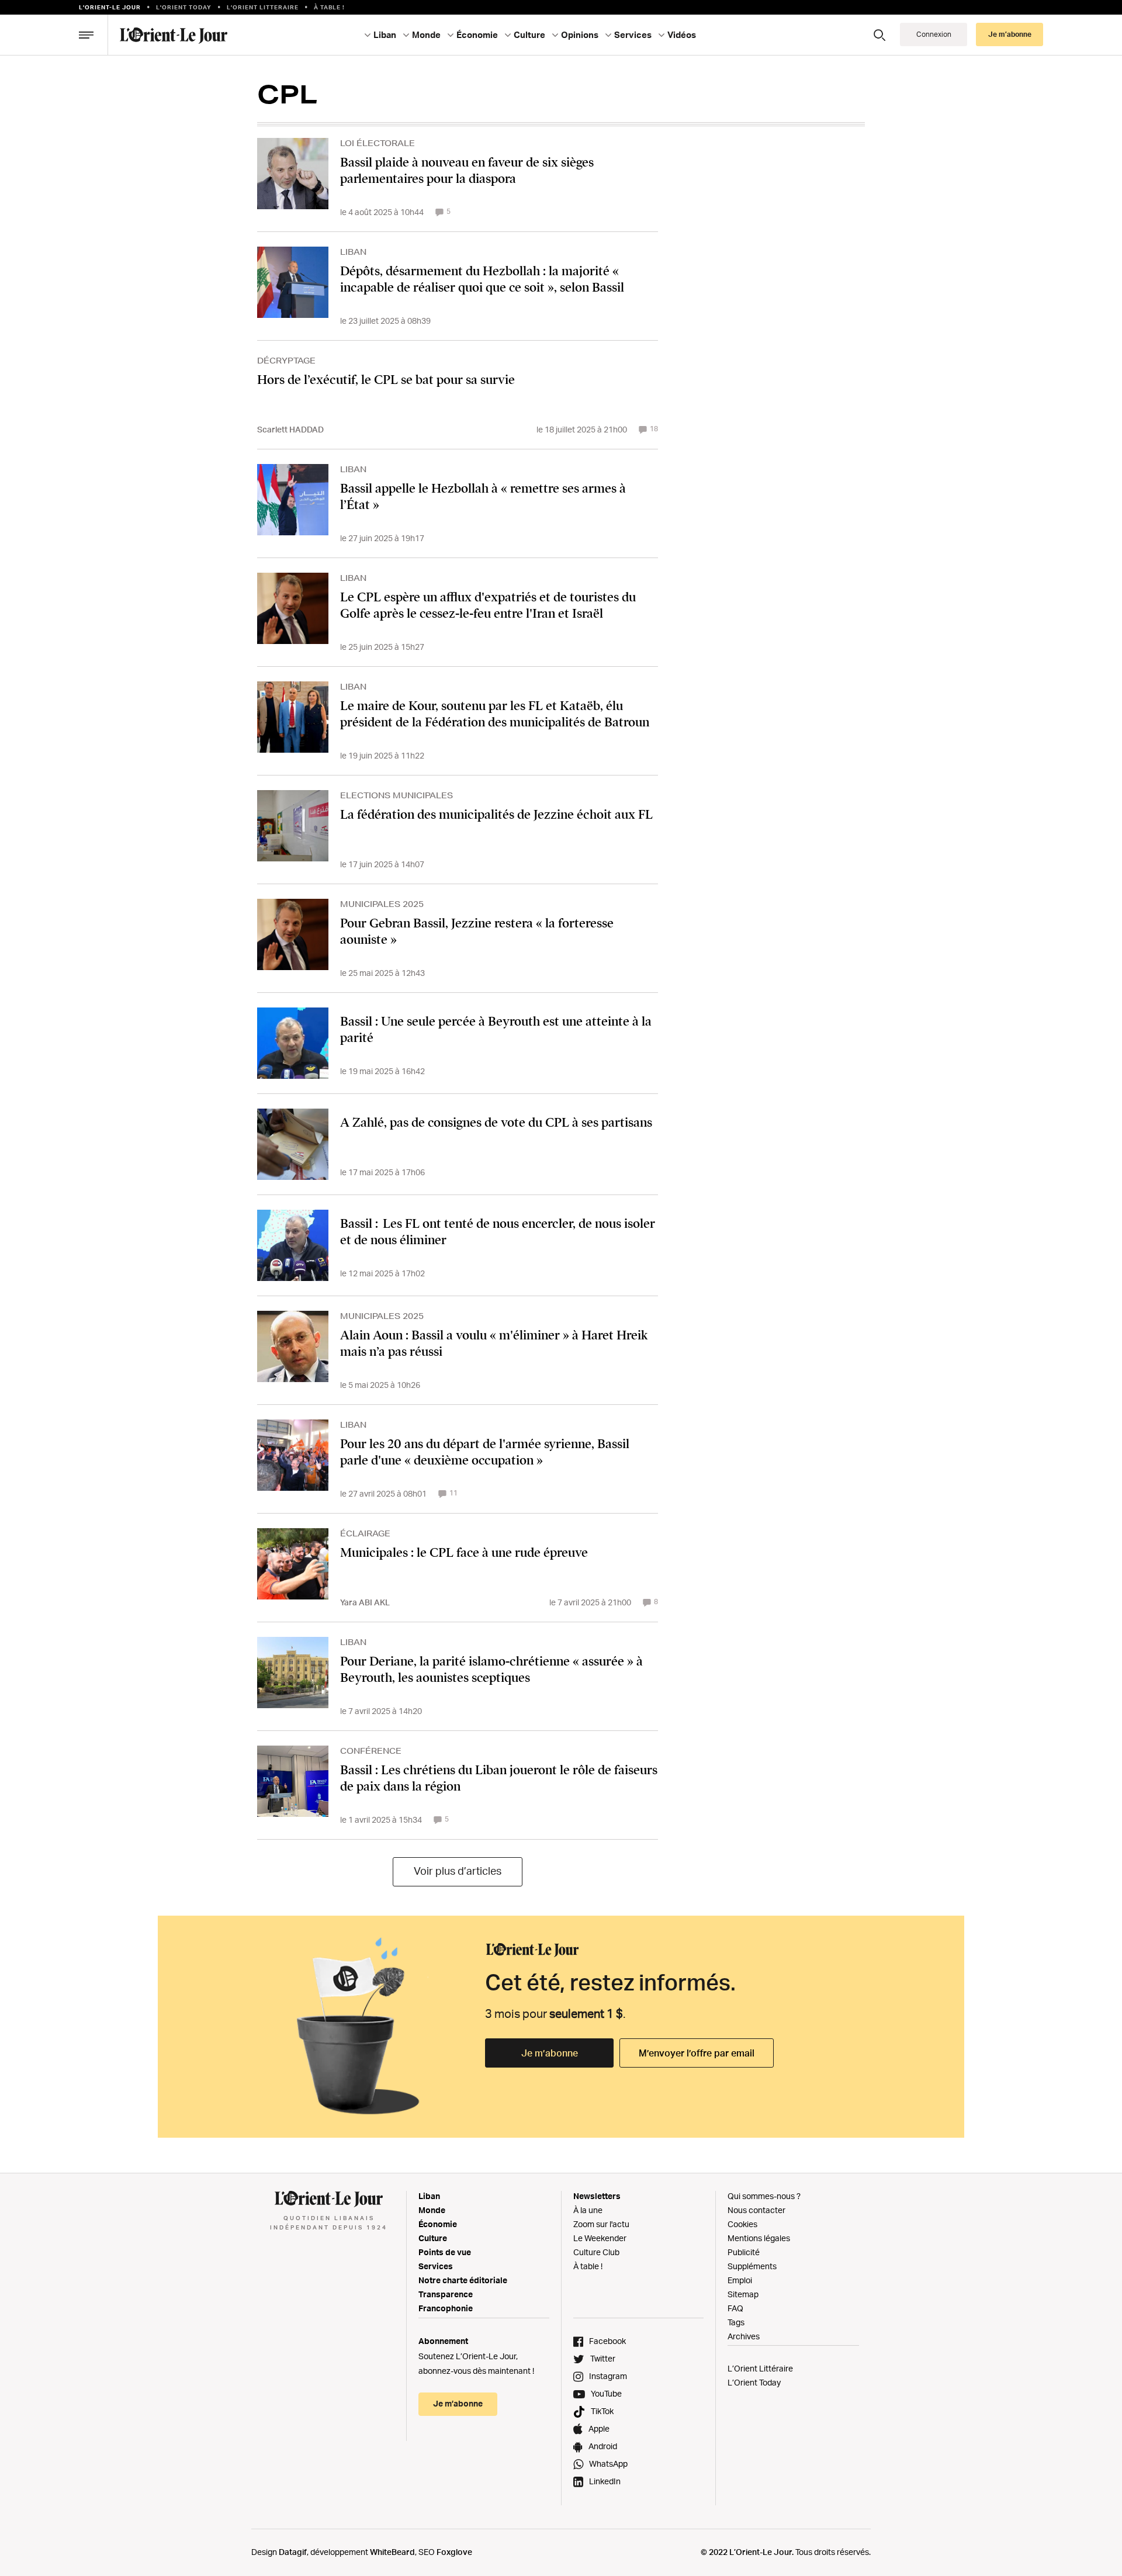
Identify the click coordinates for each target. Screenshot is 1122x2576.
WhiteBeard (392, 2552)
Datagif (293, 2552)
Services (436, 2266)
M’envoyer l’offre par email (697, 2053)
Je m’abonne (550, 2053)
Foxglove (454, 2552)
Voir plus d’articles (458, 1871)
